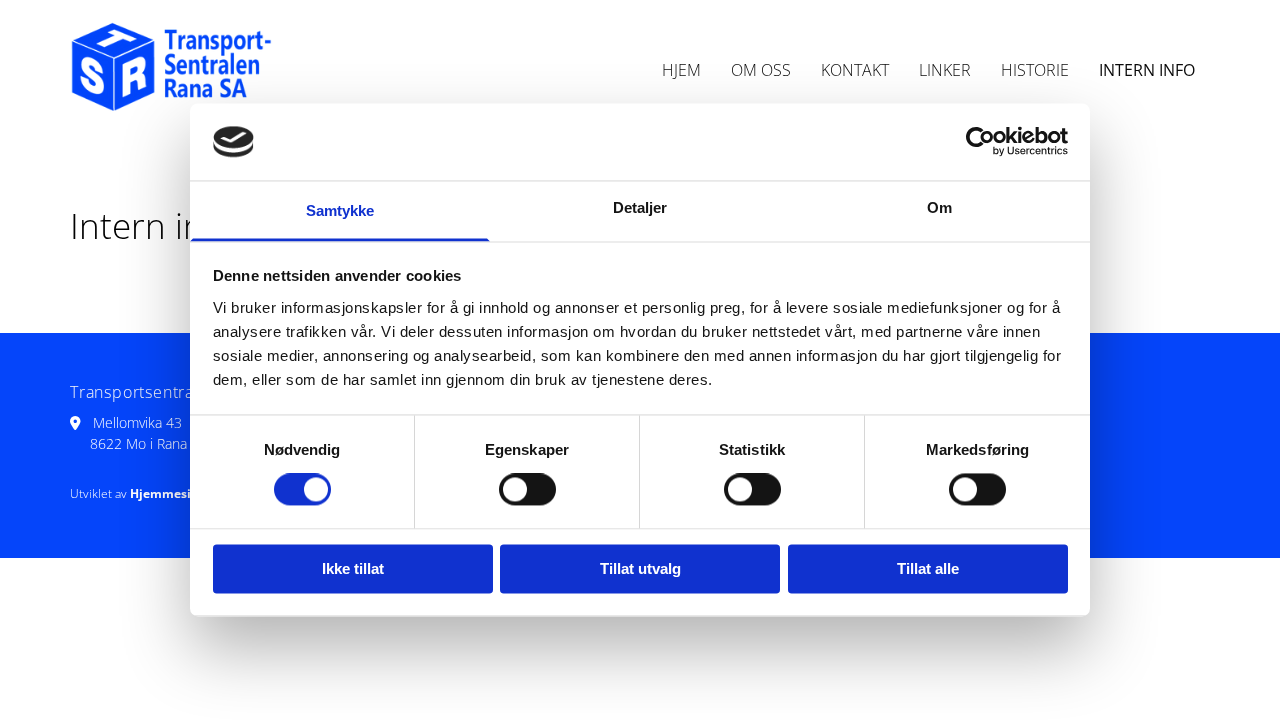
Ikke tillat (353, 568)
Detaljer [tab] (640, 207)
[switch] (527, 490)
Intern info (1147, 70)
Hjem (681, 70)
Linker (945, 70)
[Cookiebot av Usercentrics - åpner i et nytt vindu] (980, 142)
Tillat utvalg (640, 568)
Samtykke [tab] (340, 210)
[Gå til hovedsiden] (201, 70)
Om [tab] (939, 207)
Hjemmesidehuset (478, 29)
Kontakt (855, 70)
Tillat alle (928, 568)
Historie (1035, 70)
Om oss (761, 70)
